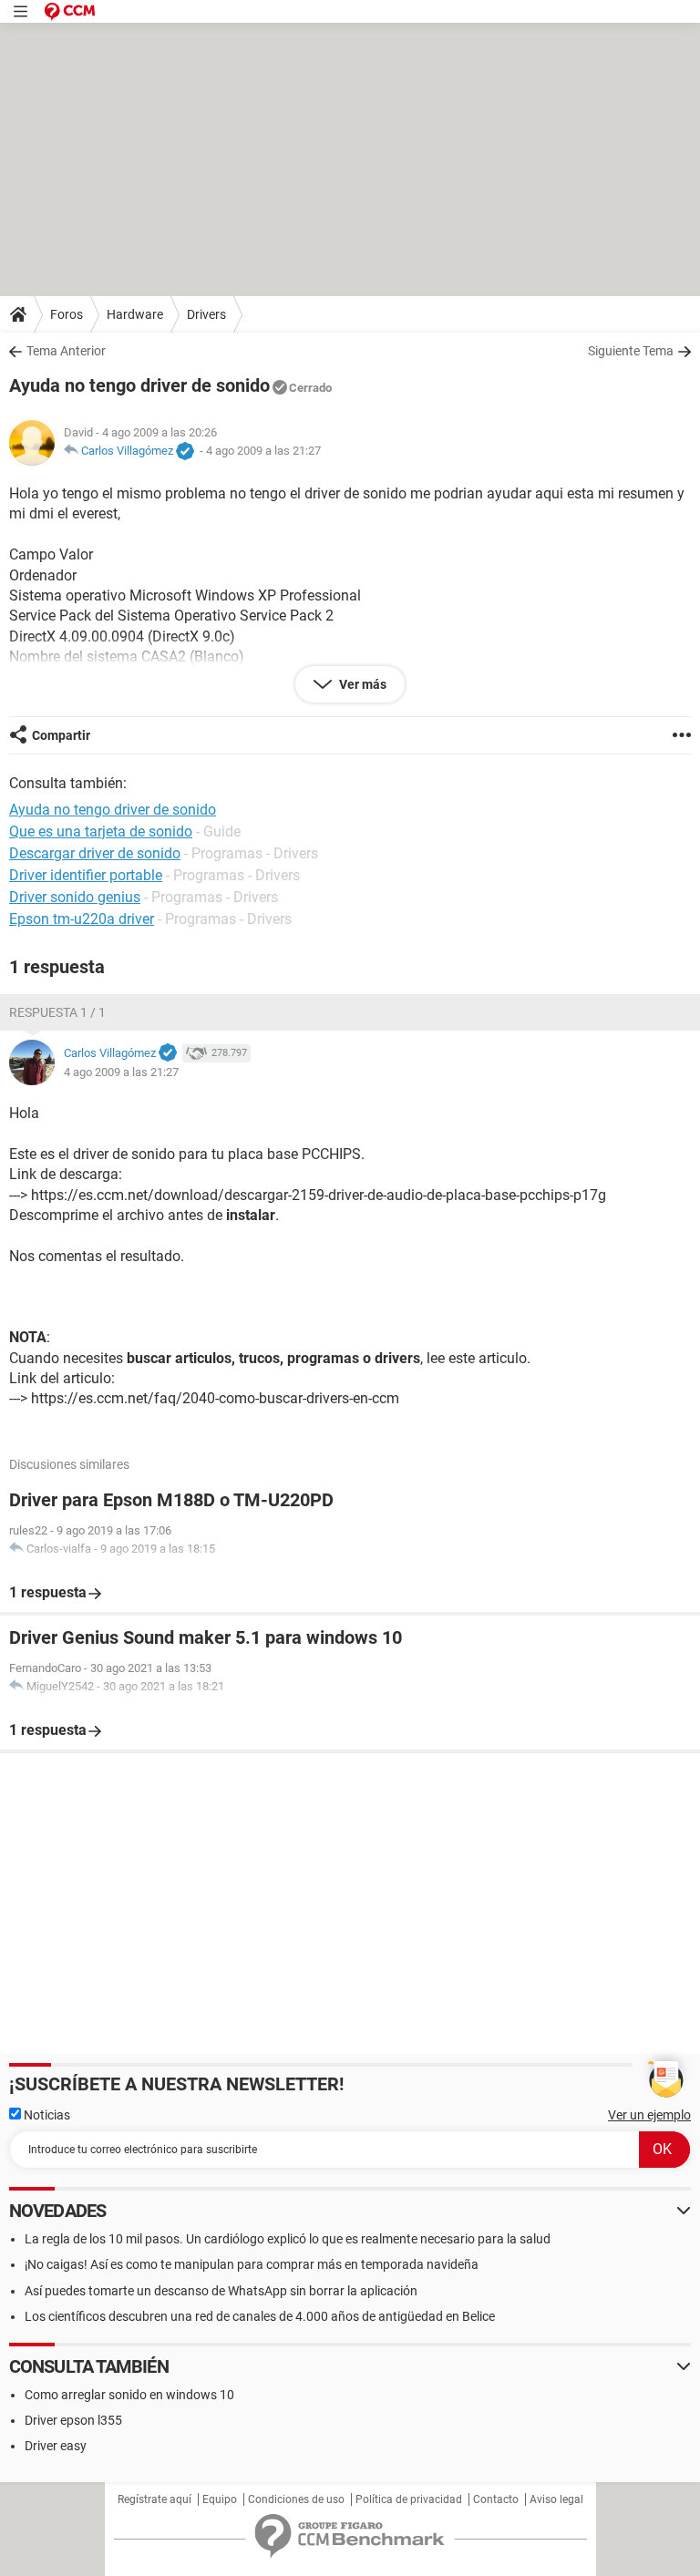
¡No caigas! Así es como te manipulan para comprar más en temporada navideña (252, 2264)
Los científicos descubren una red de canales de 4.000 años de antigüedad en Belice (260, 2316)
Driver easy (56, 2446)
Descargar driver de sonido (95, 853)
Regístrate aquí (154, 2499)
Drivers (206, 314)
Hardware (135, 314)
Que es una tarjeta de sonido (101, 831)
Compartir (61, 735)
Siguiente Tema (631, 351)
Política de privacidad (409, 2499)
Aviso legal (556, 2499)
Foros (67, 314)
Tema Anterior (66, 351)
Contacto (496, 2499)
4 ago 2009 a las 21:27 (263, 451)
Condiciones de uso (296, 2499)
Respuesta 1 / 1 (57, 1012)
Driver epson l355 (73, 2420)
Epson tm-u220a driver (82, 919)
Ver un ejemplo (649, 2115)
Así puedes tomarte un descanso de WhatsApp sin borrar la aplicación (221, 2291)
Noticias (46, 2115)
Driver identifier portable (86, 875)
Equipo (220, 2499)
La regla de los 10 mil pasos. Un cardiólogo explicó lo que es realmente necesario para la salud (288, 2239)
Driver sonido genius (75, 897)
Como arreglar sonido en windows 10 (129, 2395)
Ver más (361, 684)
